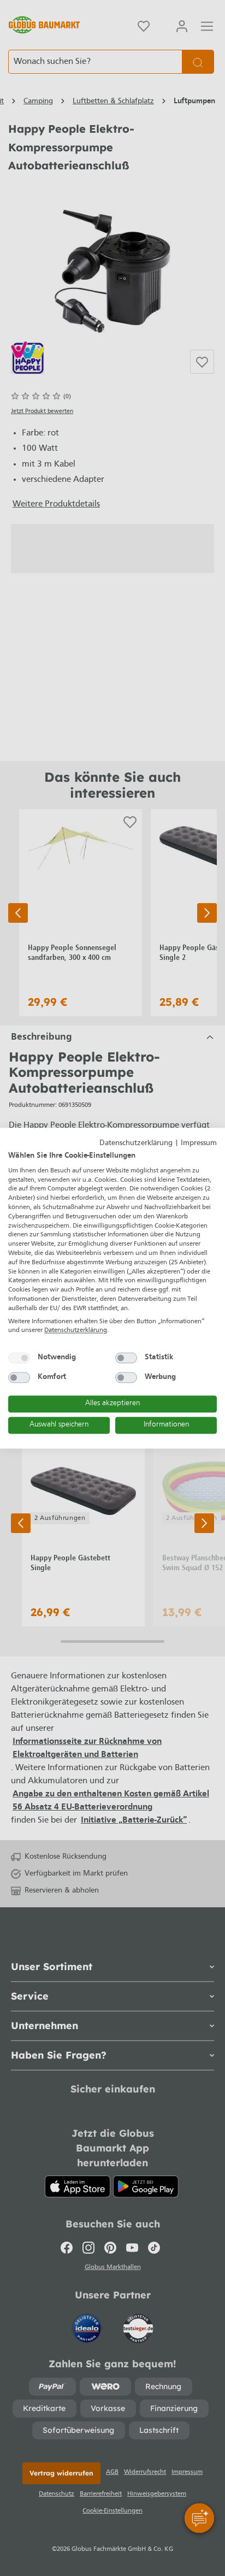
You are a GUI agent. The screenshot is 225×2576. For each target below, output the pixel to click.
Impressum (199, 1143)
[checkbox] (19, 1358)
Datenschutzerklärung (136, 1143)
